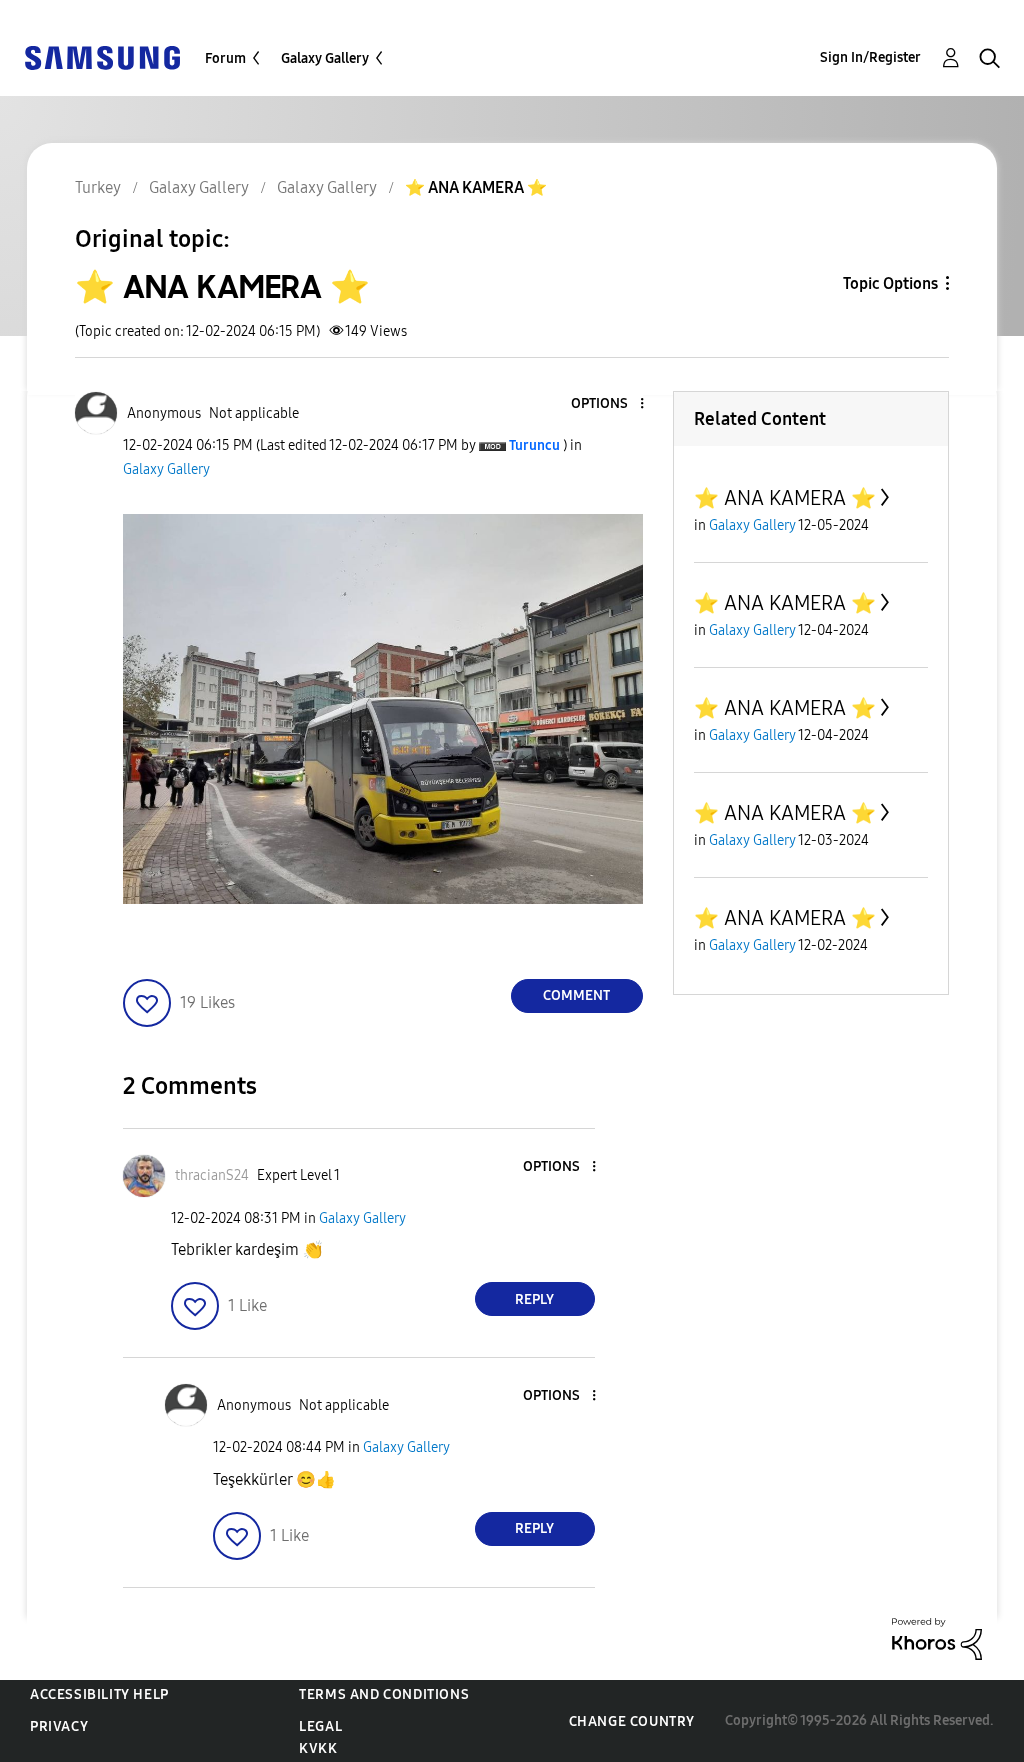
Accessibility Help (99, 1694)
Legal (320, 1726)
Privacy (59, 1726)
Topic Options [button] (890, 283)
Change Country (632, 1721)
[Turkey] (102, 56)
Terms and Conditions (384, 1694)
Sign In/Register (870, 57)
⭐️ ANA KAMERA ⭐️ (785, 498)
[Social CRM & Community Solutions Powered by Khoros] (937, 1637)
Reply (534, 1299)
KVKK (318, 1748)
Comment (576, 995)
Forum (225, 58)
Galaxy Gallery (325, 58)
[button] (608, 404)
